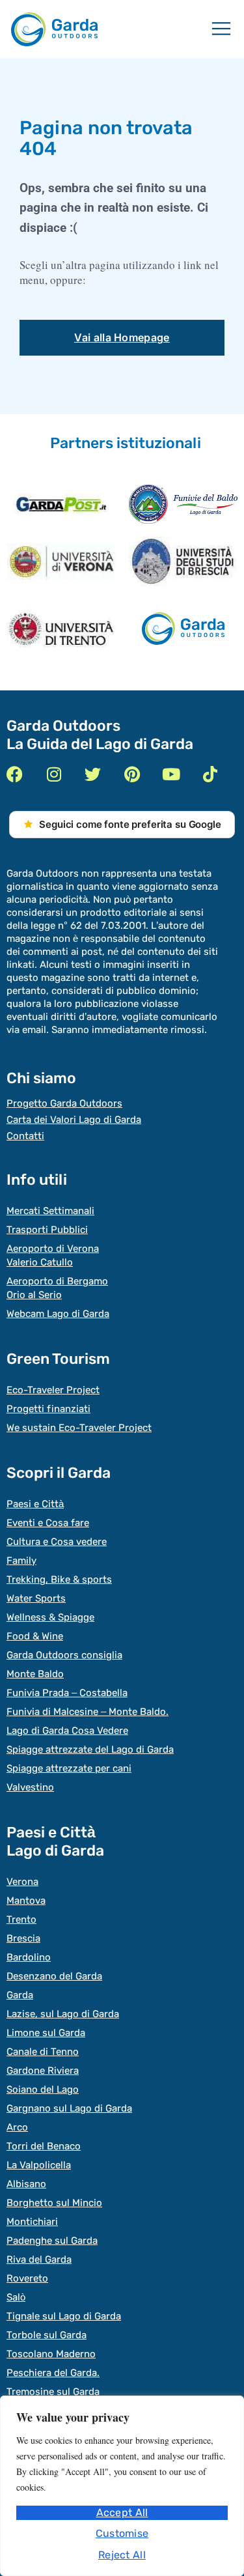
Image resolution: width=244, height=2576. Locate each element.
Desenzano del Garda (54, 1976)
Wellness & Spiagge (50, 1617)
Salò (16, 2297)
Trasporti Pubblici (47, 1230)
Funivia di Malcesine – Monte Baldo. (88, 1712)
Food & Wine (35, 1636)
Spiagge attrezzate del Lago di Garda (90, 1749)
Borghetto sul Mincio (54, 2203)
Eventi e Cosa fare (48, 1523)
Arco (17, 2127)
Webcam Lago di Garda (58, 1314)
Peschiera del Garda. (53, 2373)
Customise (122, 2533)
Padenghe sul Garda (52, 2241)
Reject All (122, 2555)
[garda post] (61, 504)
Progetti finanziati (48, 1409)
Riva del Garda (39, 2259)
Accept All (122, 2512)
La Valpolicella (39, 2165)
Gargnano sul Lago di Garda (69, 2108)
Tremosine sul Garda (53, 2392)
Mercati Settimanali (50, 1211)
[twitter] (93, 774)
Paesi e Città (35, 1504)
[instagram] (54, 774)
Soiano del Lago (43, 2089)
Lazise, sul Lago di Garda (63, 2014)
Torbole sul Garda (47, 2335)
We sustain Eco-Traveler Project (79, 1428)
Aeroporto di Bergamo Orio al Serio (57, 1288)
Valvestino (30, 1787)
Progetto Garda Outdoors (64, 1103)
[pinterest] (132, 774)
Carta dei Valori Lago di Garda (74, 1120)
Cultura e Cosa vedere (57, 1542)
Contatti (25, 1136)
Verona (22, 1882)
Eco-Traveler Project (53, 1390)
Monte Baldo (35, 1674)
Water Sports (36, 1598)
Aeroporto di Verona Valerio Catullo (53, 1255)
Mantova (26, 1901)
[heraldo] (183, 504)
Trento (21, 1919)
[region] (122, 2486)
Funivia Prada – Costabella (67, 1693)
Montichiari (32, 2222)
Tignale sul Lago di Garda (64, 2316)
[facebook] (15, 774)
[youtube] (171, 774)
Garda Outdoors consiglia (64, 1655)
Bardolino (29, 1957)
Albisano (26, 2184)
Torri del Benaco (44, 2146)
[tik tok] (210, 774)
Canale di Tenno (43, 2052)
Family (21, 1561)
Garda (20, 1995)
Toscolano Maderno (51, 2354)
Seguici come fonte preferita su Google (130, 824)
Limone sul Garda (46, 2033)
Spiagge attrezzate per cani (69, 1768)
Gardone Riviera (43, 2071)
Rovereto (27, 2278)
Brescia (23, 1938)
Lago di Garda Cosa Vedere (67, 1731)
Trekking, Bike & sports (59, 1579)
